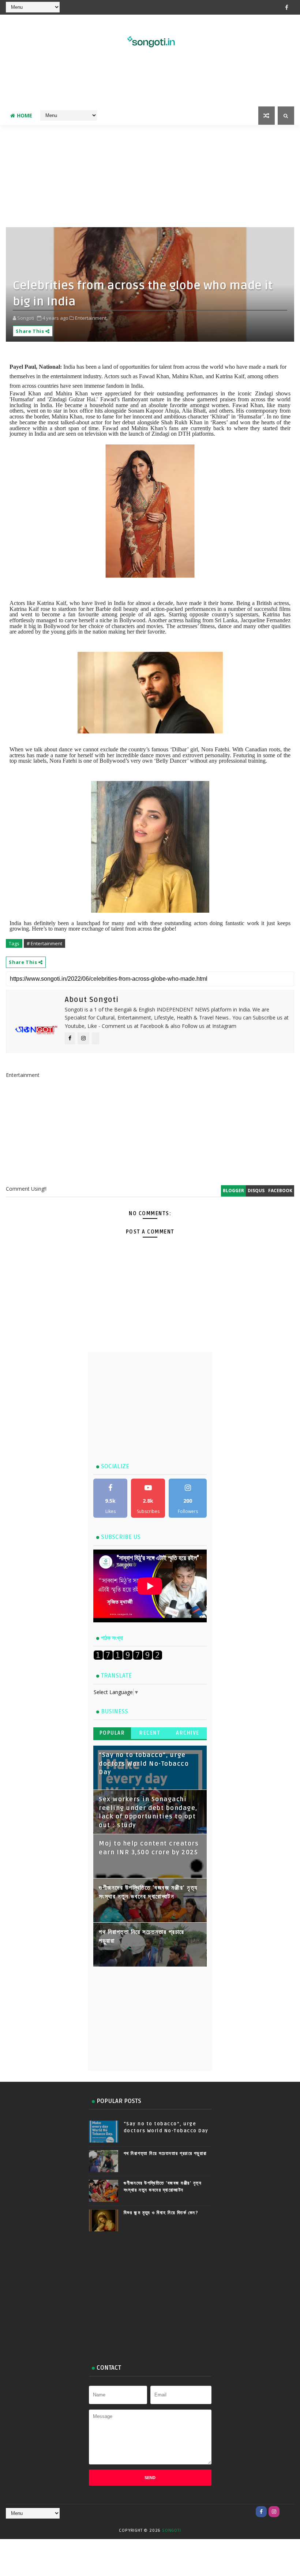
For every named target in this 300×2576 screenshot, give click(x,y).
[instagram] (274, 2512)
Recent (150, 1733)
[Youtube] (287, 2512)
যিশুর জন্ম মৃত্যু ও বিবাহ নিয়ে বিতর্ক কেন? (161, 2213)
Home (25, 115)
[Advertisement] (150, 83)
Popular (112, 1733)
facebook (280, 1191)
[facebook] (287, 7)
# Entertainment (44, 943)
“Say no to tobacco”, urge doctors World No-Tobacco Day (144, 1764)
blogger (233, 1191)
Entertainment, (91, 318)
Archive (188, 1733)
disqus (256, 1191)
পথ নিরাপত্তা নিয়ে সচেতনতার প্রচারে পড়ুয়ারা (165, 2153)
